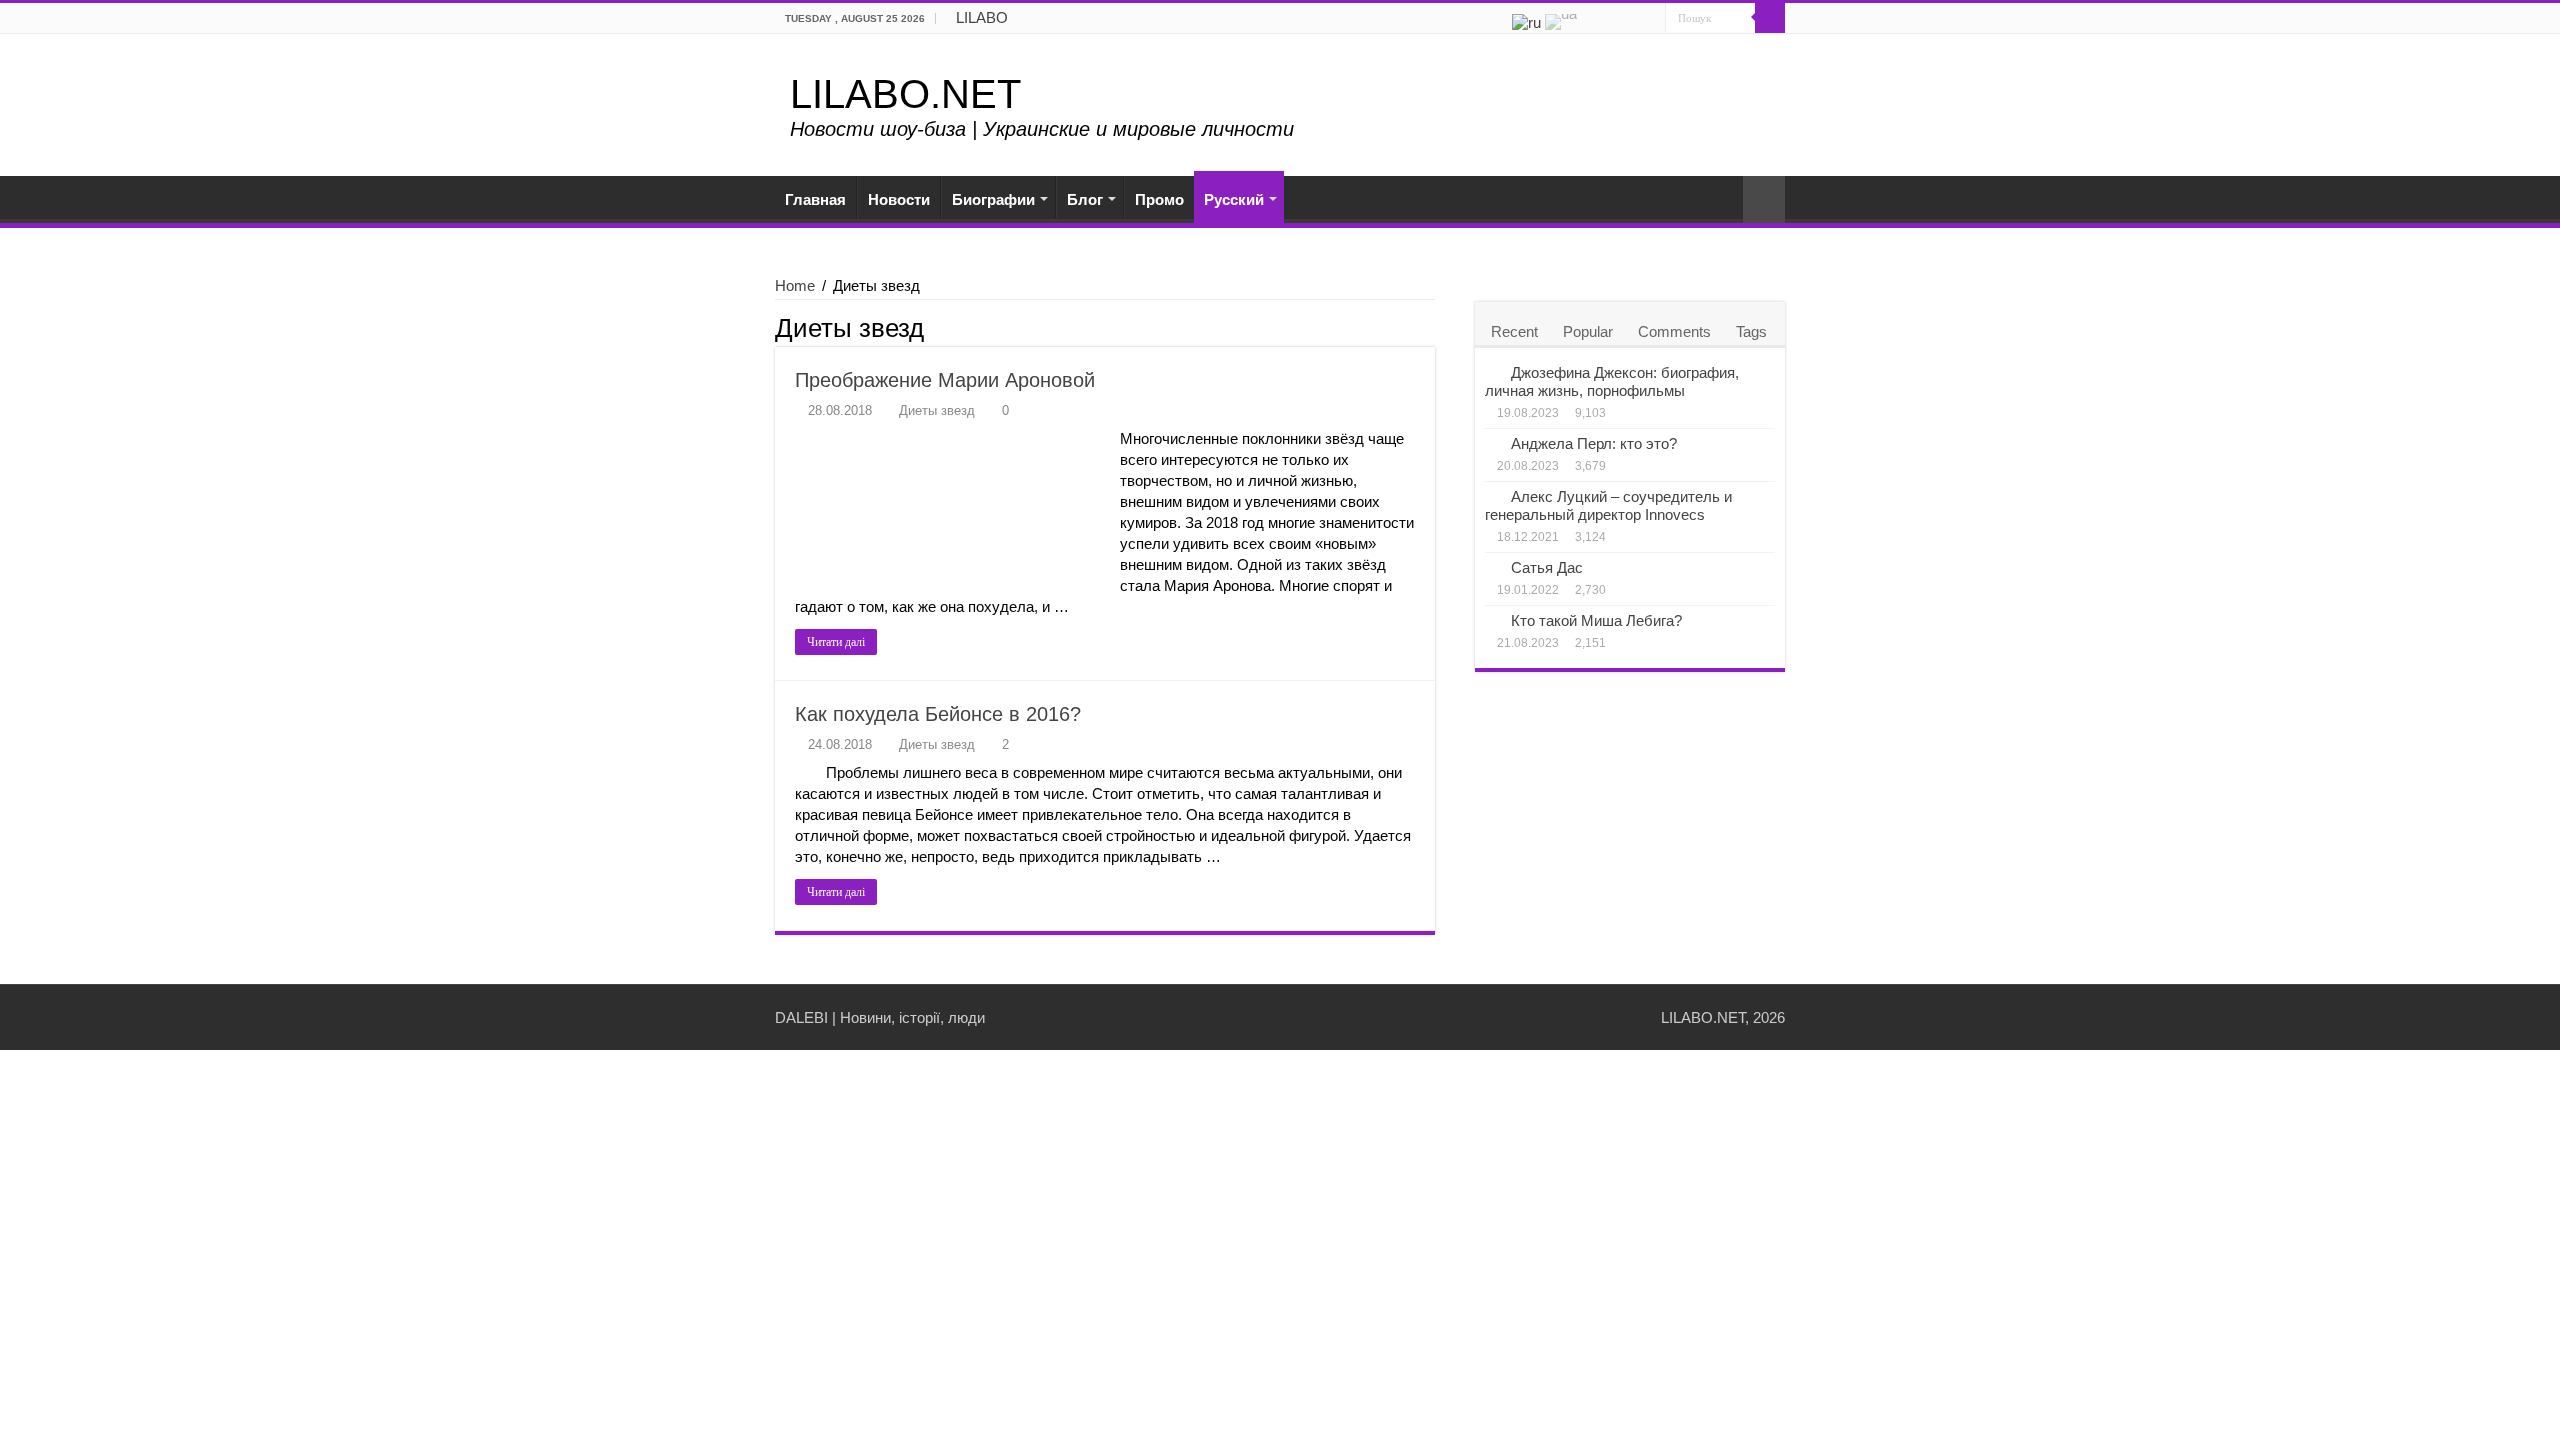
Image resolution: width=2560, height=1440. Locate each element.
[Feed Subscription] (1429, 327)
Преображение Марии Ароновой (945, 380)
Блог (1085, 199)
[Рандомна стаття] (1764, 199)
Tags (1751, 331)
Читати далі (836, 642)
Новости (899, 199)
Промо (1159, 199)
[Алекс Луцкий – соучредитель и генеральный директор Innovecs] (1493, 496)
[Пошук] (1770, 18)
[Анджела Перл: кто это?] (1493, 443)
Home (795, 285)
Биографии (993, 199)
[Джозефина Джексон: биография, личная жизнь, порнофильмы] (1493, 372)
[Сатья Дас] (1493, 567)
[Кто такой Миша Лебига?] (1493, 620)
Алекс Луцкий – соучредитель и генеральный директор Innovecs (1608, 505)
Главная (815, 199)
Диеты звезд (937, 410)
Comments (1674, 331)
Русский (1234, 199)
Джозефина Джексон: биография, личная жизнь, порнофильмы (1612, 381)
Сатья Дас (1547, 567)
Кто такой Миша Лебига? (1596, 620)
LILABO (982, 17)
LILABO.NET (905, 94)
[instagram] (1650, 19)
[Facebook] (1612, 19)
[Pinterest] (1631, 19)
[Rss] (1593, 19)
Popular (1588, 331)
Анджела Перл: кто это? (1594, 443)
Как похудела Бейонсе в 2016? (938, 714)
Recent (1514, 331)
